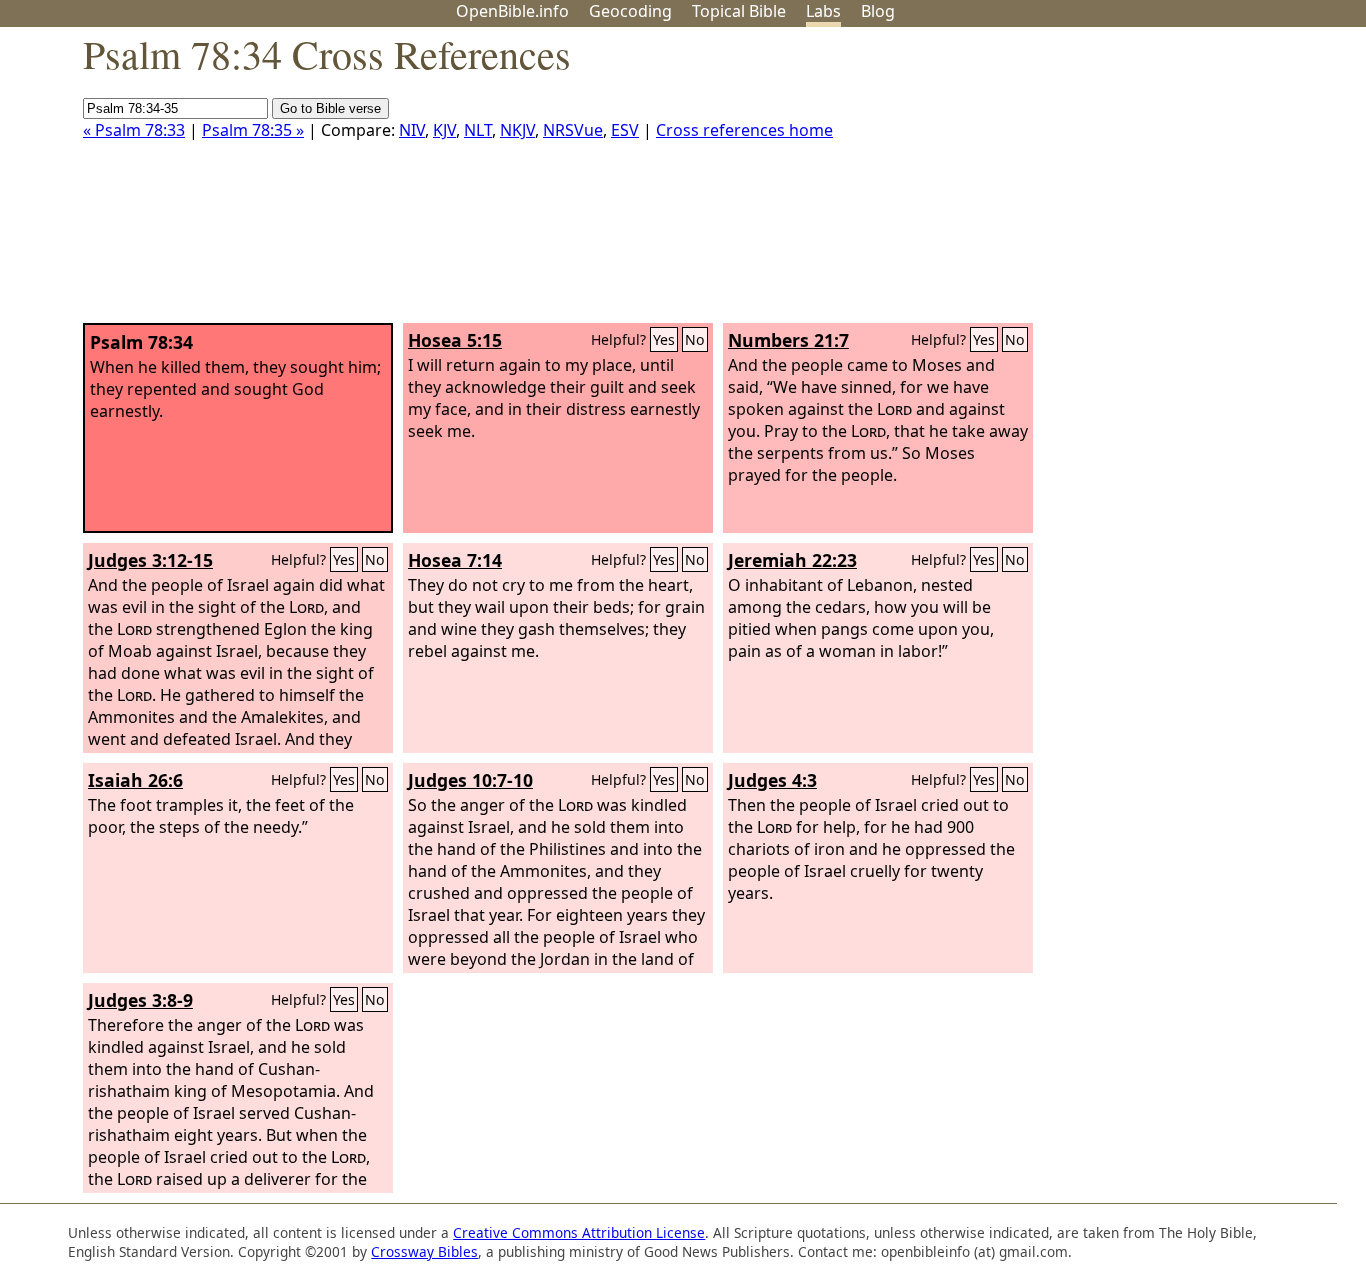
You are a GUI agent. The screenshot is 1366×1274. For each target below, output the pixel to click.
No (695, 339)
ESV (625, 130)
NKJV (517, 130)
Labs (823, 11)
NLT (478, 130)
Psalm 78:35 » (253, 130)
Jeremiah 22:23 (792, 560)
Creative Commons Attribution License (579, 1232)
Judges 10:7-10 (470, 780)
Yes (664, 339)
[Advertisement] (1164, 183)
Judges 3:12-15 (150, 560)
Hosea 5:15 (455, 340)
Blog (878, 11)
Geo (630, 11)
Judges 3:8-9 (140, 1000)
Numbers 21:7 (788, 340)
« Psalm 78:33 (134, 130)
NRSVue (573, 130)
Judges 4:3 (772, 780)
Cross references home (744, 130)
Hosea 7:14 (455, 560)
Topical (739, 11)
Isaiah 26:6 (135, 780)
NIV (412, 130)
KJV (444, 130)
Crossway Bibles (424, 1251)
